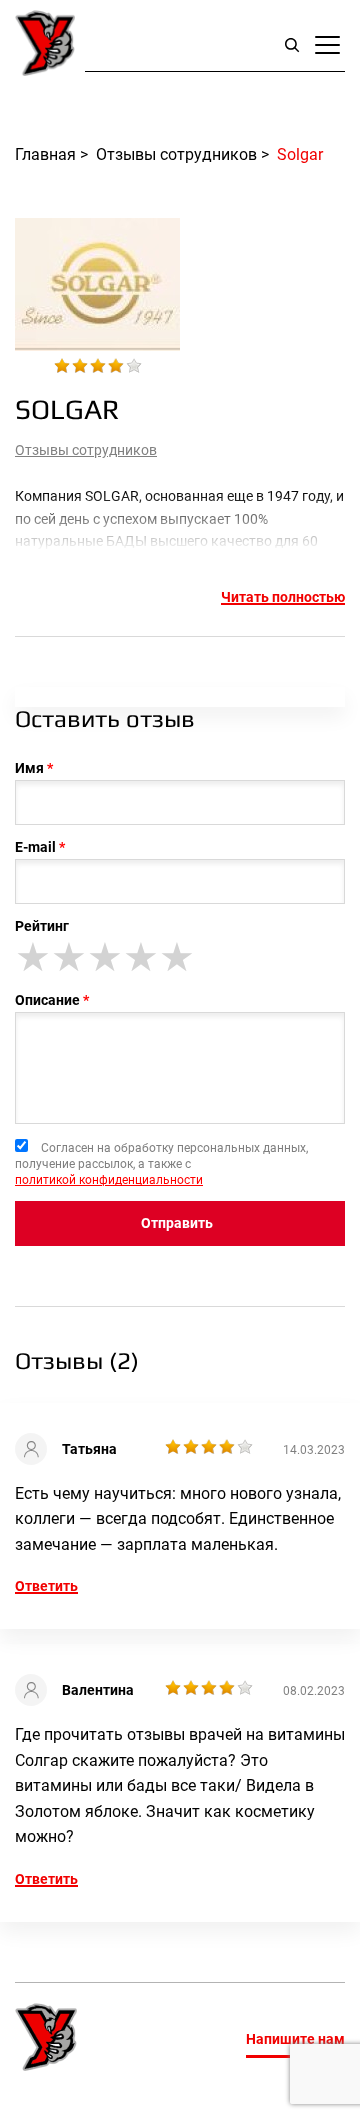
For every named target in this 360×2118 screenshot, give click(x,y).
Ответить (46, 1586)
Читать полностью (283, 597)
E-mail (35, 847)
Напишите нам (295, 2039)
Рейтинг (42, 926)
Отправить (177, 1223)
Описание (47, 1000)
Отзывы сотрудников (86, 450)
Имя (29, 768)
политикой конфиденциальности (109, 1180)
